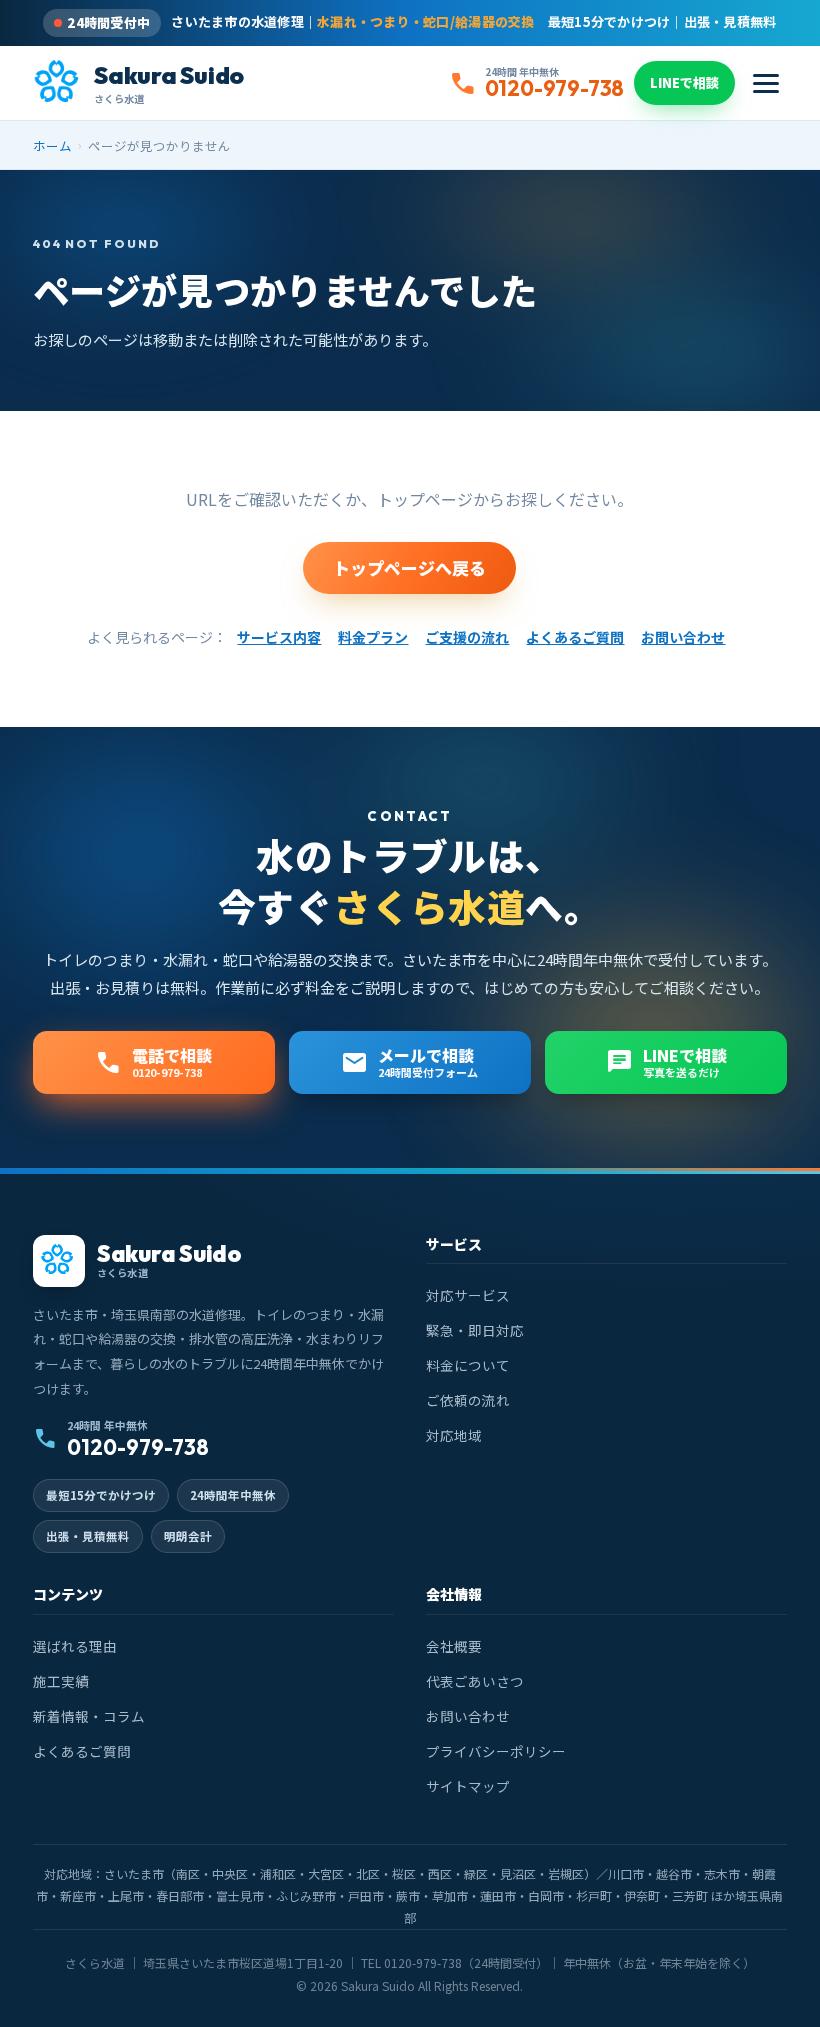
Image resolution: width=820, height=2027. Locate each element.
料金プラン (373, 637)
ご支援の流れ (467, 637)
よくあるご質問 (575, 637)
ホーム (52, 145)
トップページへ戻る (409, 567)
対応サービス (468, 1295)
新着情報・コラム (89, 1716)
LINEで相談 (684, 82)
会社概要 (454, 1646)
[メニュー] (766, 83)
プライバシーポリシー (496, 1751)
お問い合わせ (683, 637)
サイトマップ (468, 1786)
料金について (468, 1365)
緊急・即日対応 (475, 1330)
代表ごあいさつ (475, 1681)
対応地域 (454, 1435)
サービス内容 (279, 637)
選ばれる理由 (75, 1646)
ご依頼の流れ (468, 1400)
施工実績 (61, 1681)
